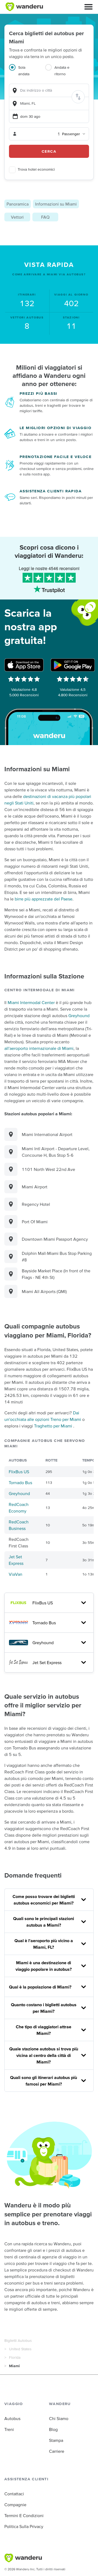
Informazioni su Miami (56, 204)
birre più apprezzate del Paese (44, 899)
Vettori (17, 217)
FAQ (45, 217)
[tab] (27, 74)
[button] (88, 7)
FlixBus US (19, 1472)
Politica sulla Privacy (24, 2526)
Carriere (57, 2451)
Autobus (12, 2418)
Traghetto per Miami (53, 1426)
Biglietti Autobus (18, 2340)
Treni (9, 2429)
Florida (15, 2357)
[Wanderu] (24, 7)
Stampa (56, 2440)
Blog (53, 2429)
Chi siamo (59, 2418)
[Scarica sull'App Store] (24, 665)
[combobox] (49, 90)
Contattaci (14, 2494)
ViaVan (16, 1574)
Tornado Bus (20, 1483)
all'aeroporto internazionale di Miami (39, 1048)
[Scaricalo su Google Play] (73, 665)
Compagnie (15, 2505)
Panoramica (18, 204)
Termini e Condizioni (24, 2515)
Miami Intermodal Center (31, 1002)
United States (20, 2349)
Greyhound (79, 1016)
